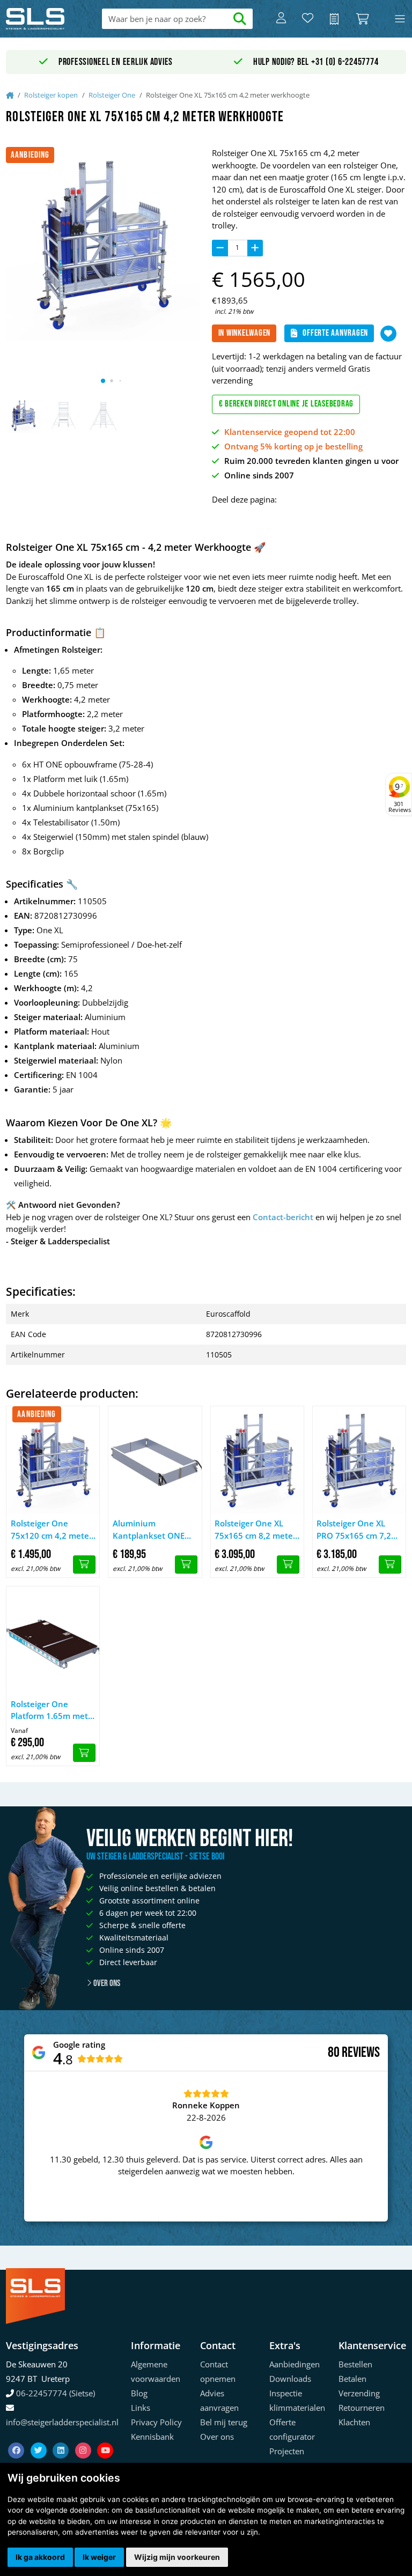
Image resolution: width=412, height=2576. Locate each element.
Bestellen (355, 2364)
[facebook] (17, 2438)
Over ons (106, 1983)
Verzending (359, 2393)
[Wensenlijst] (308, 19)
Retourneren (362, 2408)
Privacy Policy (156, 2422)
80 (334, 2053)
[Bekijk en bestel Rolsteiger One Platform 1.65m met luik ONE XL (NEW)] (84, 1753)
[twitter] (40, 2438)
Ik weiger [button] (99, 2557)
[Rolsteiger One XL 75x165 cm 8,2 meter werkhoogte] (257, 1460)
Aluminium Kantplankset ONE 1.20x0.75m (149, 1530)
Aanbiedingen (295, 2364)
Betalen (352, 2379)
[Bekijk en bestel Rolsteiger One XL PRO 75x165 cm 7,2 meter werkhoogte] (390, 1564)
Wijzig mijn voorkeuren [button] (177, 2557)
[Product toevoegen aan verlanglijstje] (388, 334)
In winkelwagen (245, 333)
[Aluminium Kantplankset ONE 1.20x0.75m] (155, 1460)
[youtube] (105, 2438)
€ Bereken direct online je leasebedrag (286, 404)
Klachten (354, 2422)
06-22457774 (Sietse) (56, 2393)
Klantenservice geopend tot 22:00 (290, 432)
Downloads (290, 2379)
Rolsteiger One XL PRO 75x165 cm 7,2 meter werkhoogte (354, 1530)
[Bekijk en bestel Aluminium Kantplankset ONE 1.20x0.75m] (186, 1564)
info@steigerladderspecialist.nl (62, 2422)
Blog (139, 2393)
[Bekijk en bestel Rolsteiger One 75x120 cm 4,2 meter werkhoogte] (84, 1564)
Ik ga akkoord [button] (40, 2557)
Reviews (361, 2053)
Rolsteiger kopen (51, 95)
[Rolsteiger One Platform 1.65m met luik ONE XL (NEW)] (53, 1640)
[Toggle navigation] (400, 19)
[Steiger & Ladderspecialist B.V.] (46, 19)
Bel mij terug (224, 2422)
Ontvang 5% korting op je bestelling (293, 446)
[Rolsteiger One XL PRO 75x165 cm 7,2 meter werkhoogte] (359, 1460)
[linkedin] (62, 2438)
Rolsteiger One (112, 95)
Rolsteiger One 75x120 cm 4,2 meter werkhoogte (51, 1530)
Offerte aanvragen (335, 333)
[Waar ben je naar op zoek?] (240, 19)
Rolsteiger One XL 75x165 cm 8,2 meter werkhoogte (255, 1530)
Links (141, 2408)
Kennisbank (152, 2437)
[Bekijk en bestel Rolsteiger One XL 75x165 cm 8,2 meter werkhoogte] (288, 1564)
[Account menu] (281, 19)
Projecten (287, 2451)
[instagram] (84, 2438)
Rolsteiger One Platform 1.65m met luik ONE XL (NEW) (49, 1710)
